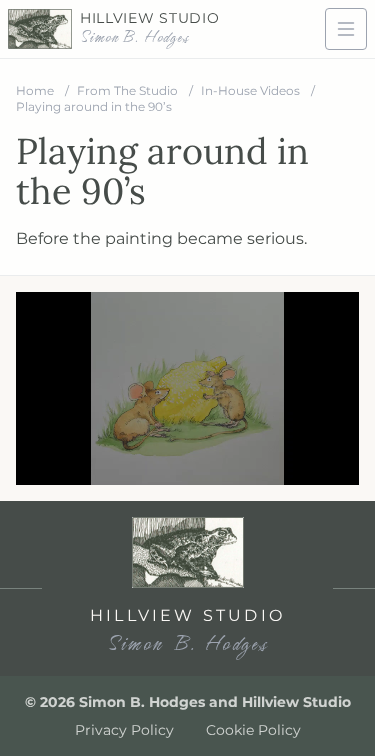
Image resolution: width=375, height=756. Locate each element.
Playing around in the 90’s (94, 106)
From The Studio (129, 90)
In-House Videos (252, 90)
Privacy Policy (124, 730)
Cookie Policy (253, 730)
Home (36, 90)
